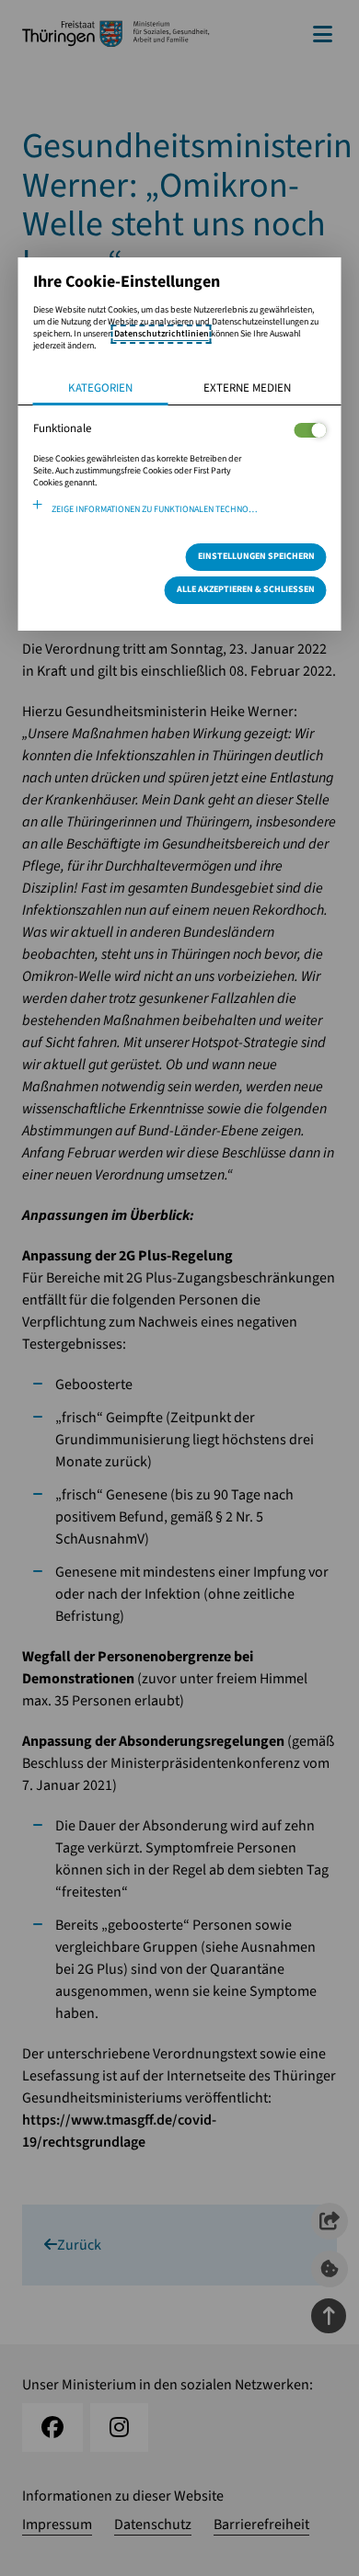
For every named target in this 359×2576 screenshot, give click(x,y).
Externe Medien (247, 388)
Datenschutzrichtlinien (162, 334)
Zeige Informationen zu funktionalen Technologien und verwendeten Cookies (189, 509)
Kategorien (100, 388)
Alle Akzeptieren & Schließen (246, 589)
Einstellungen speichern (256, 556)
